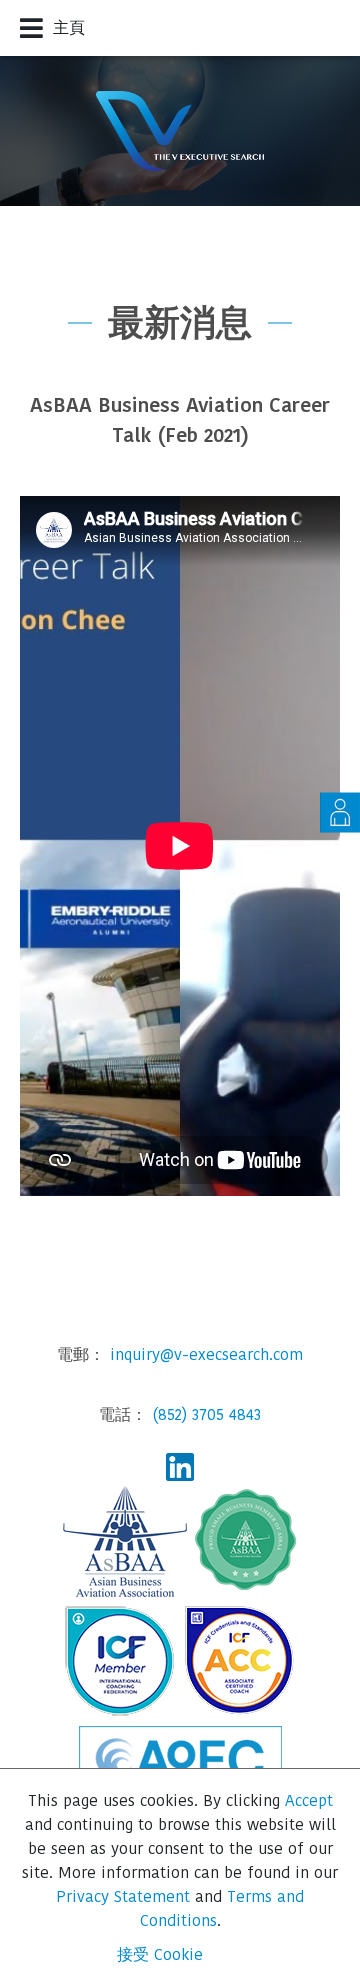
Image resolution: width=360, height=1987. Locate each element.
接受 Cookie (160, 1954)
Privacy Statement (123, 1896)
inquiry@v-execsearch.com (206, 1354)
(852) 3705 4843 (206, 1414)
